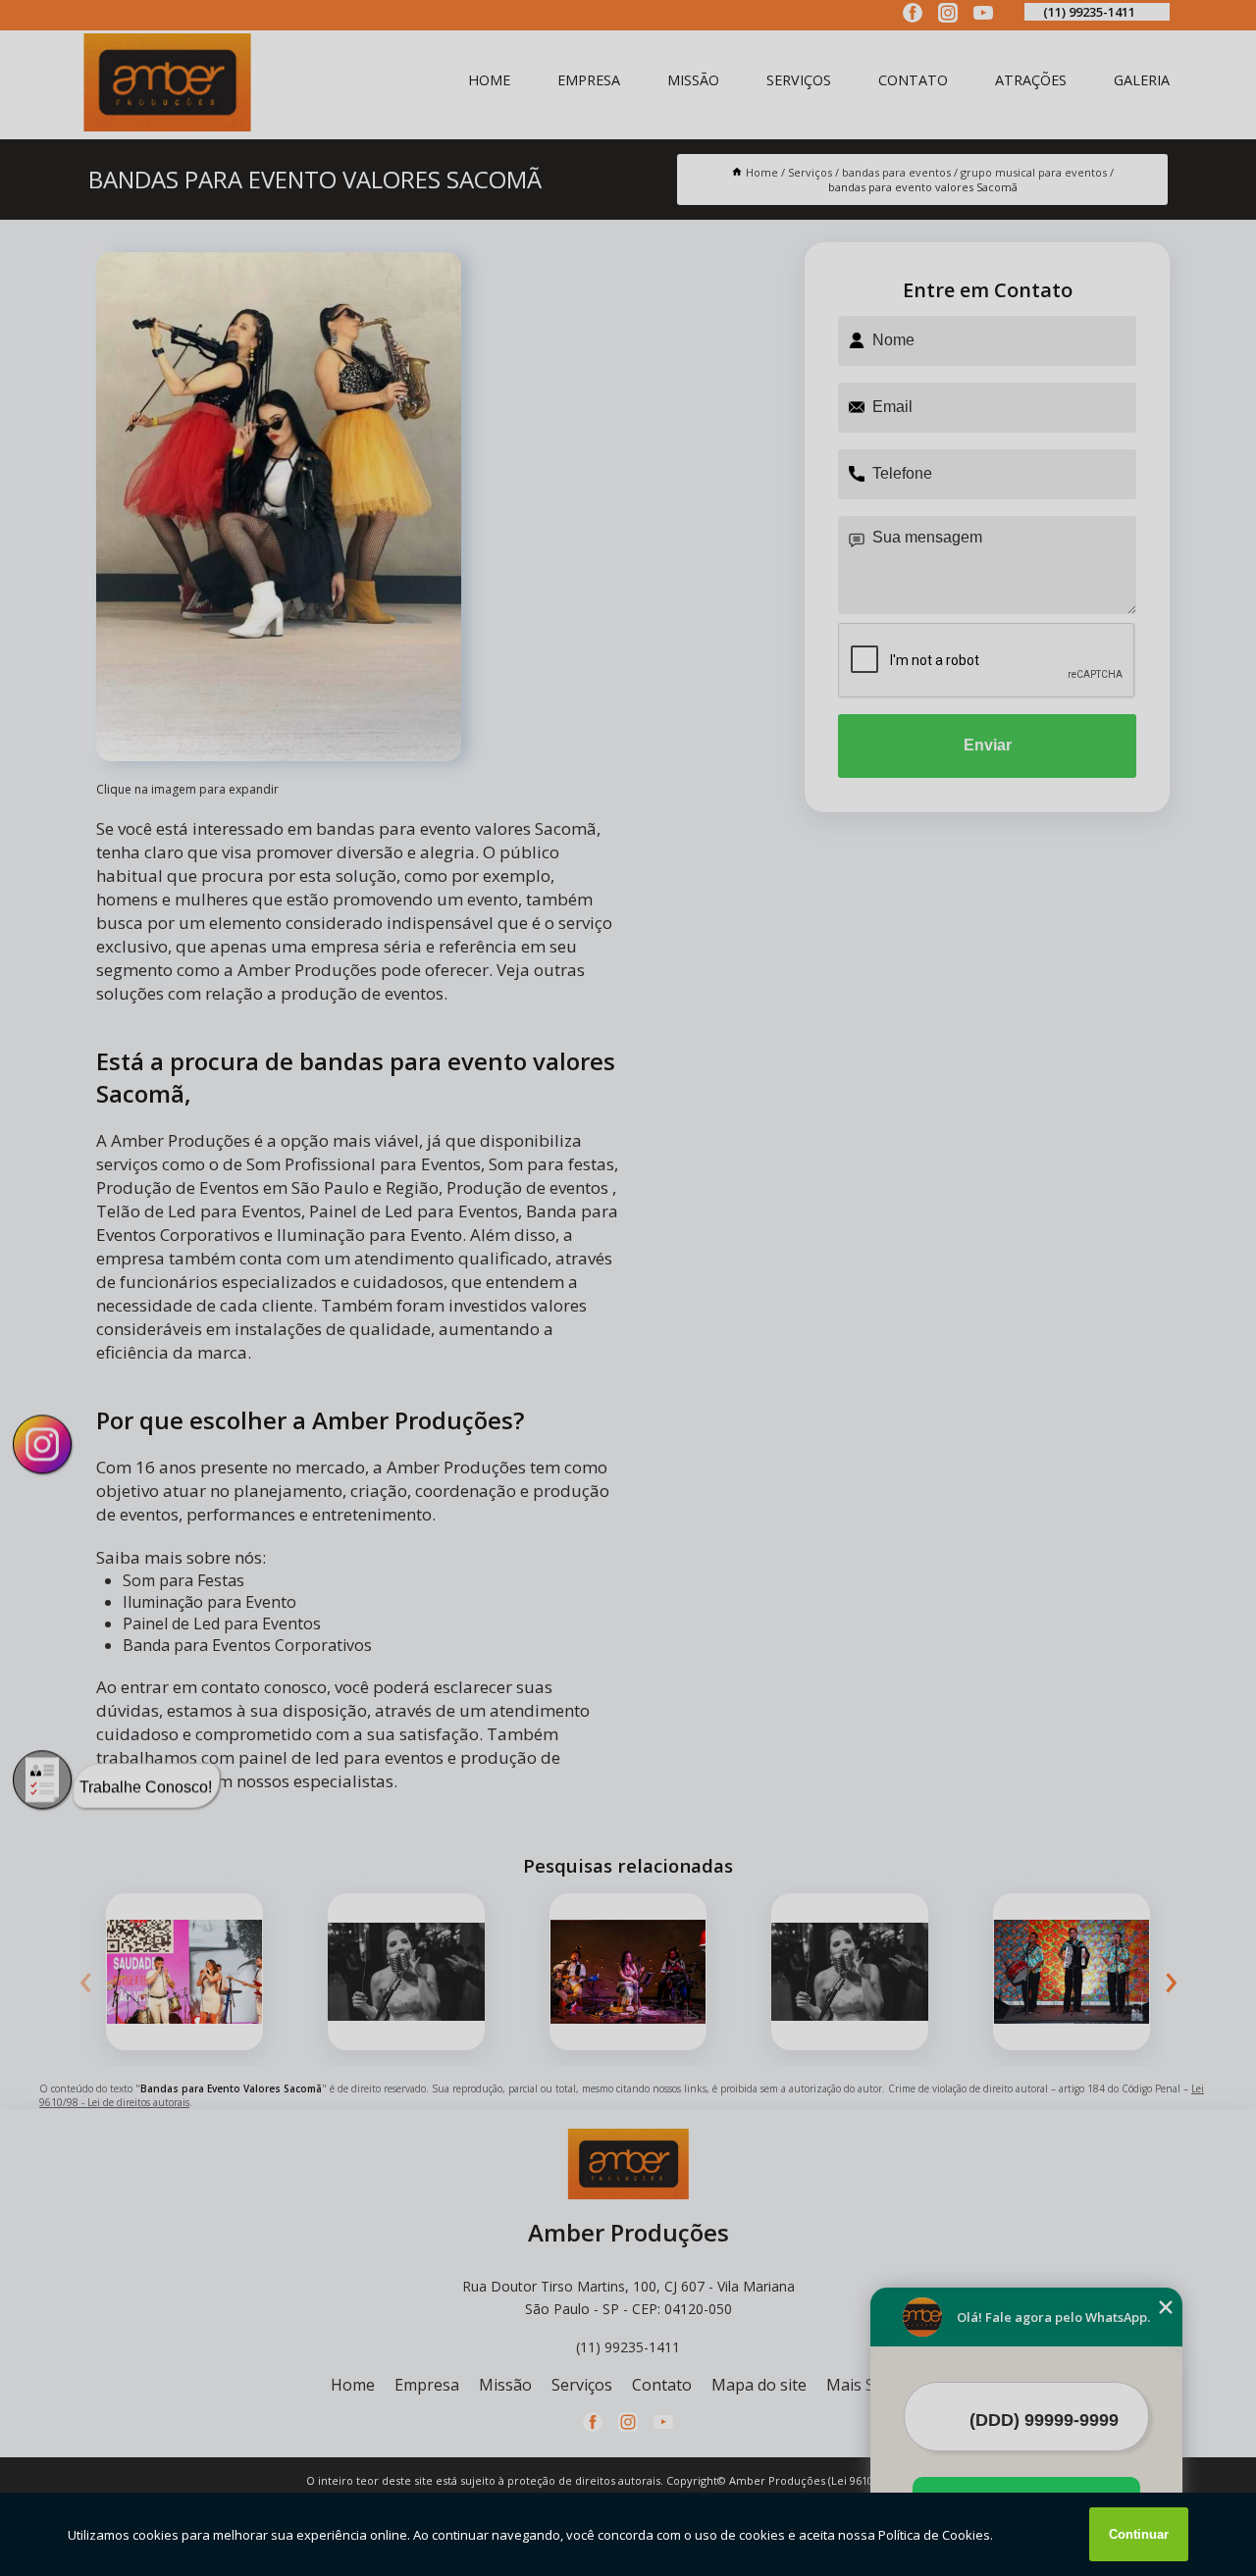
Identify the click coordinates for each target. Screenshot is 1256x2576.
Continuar (1139, 2534)
